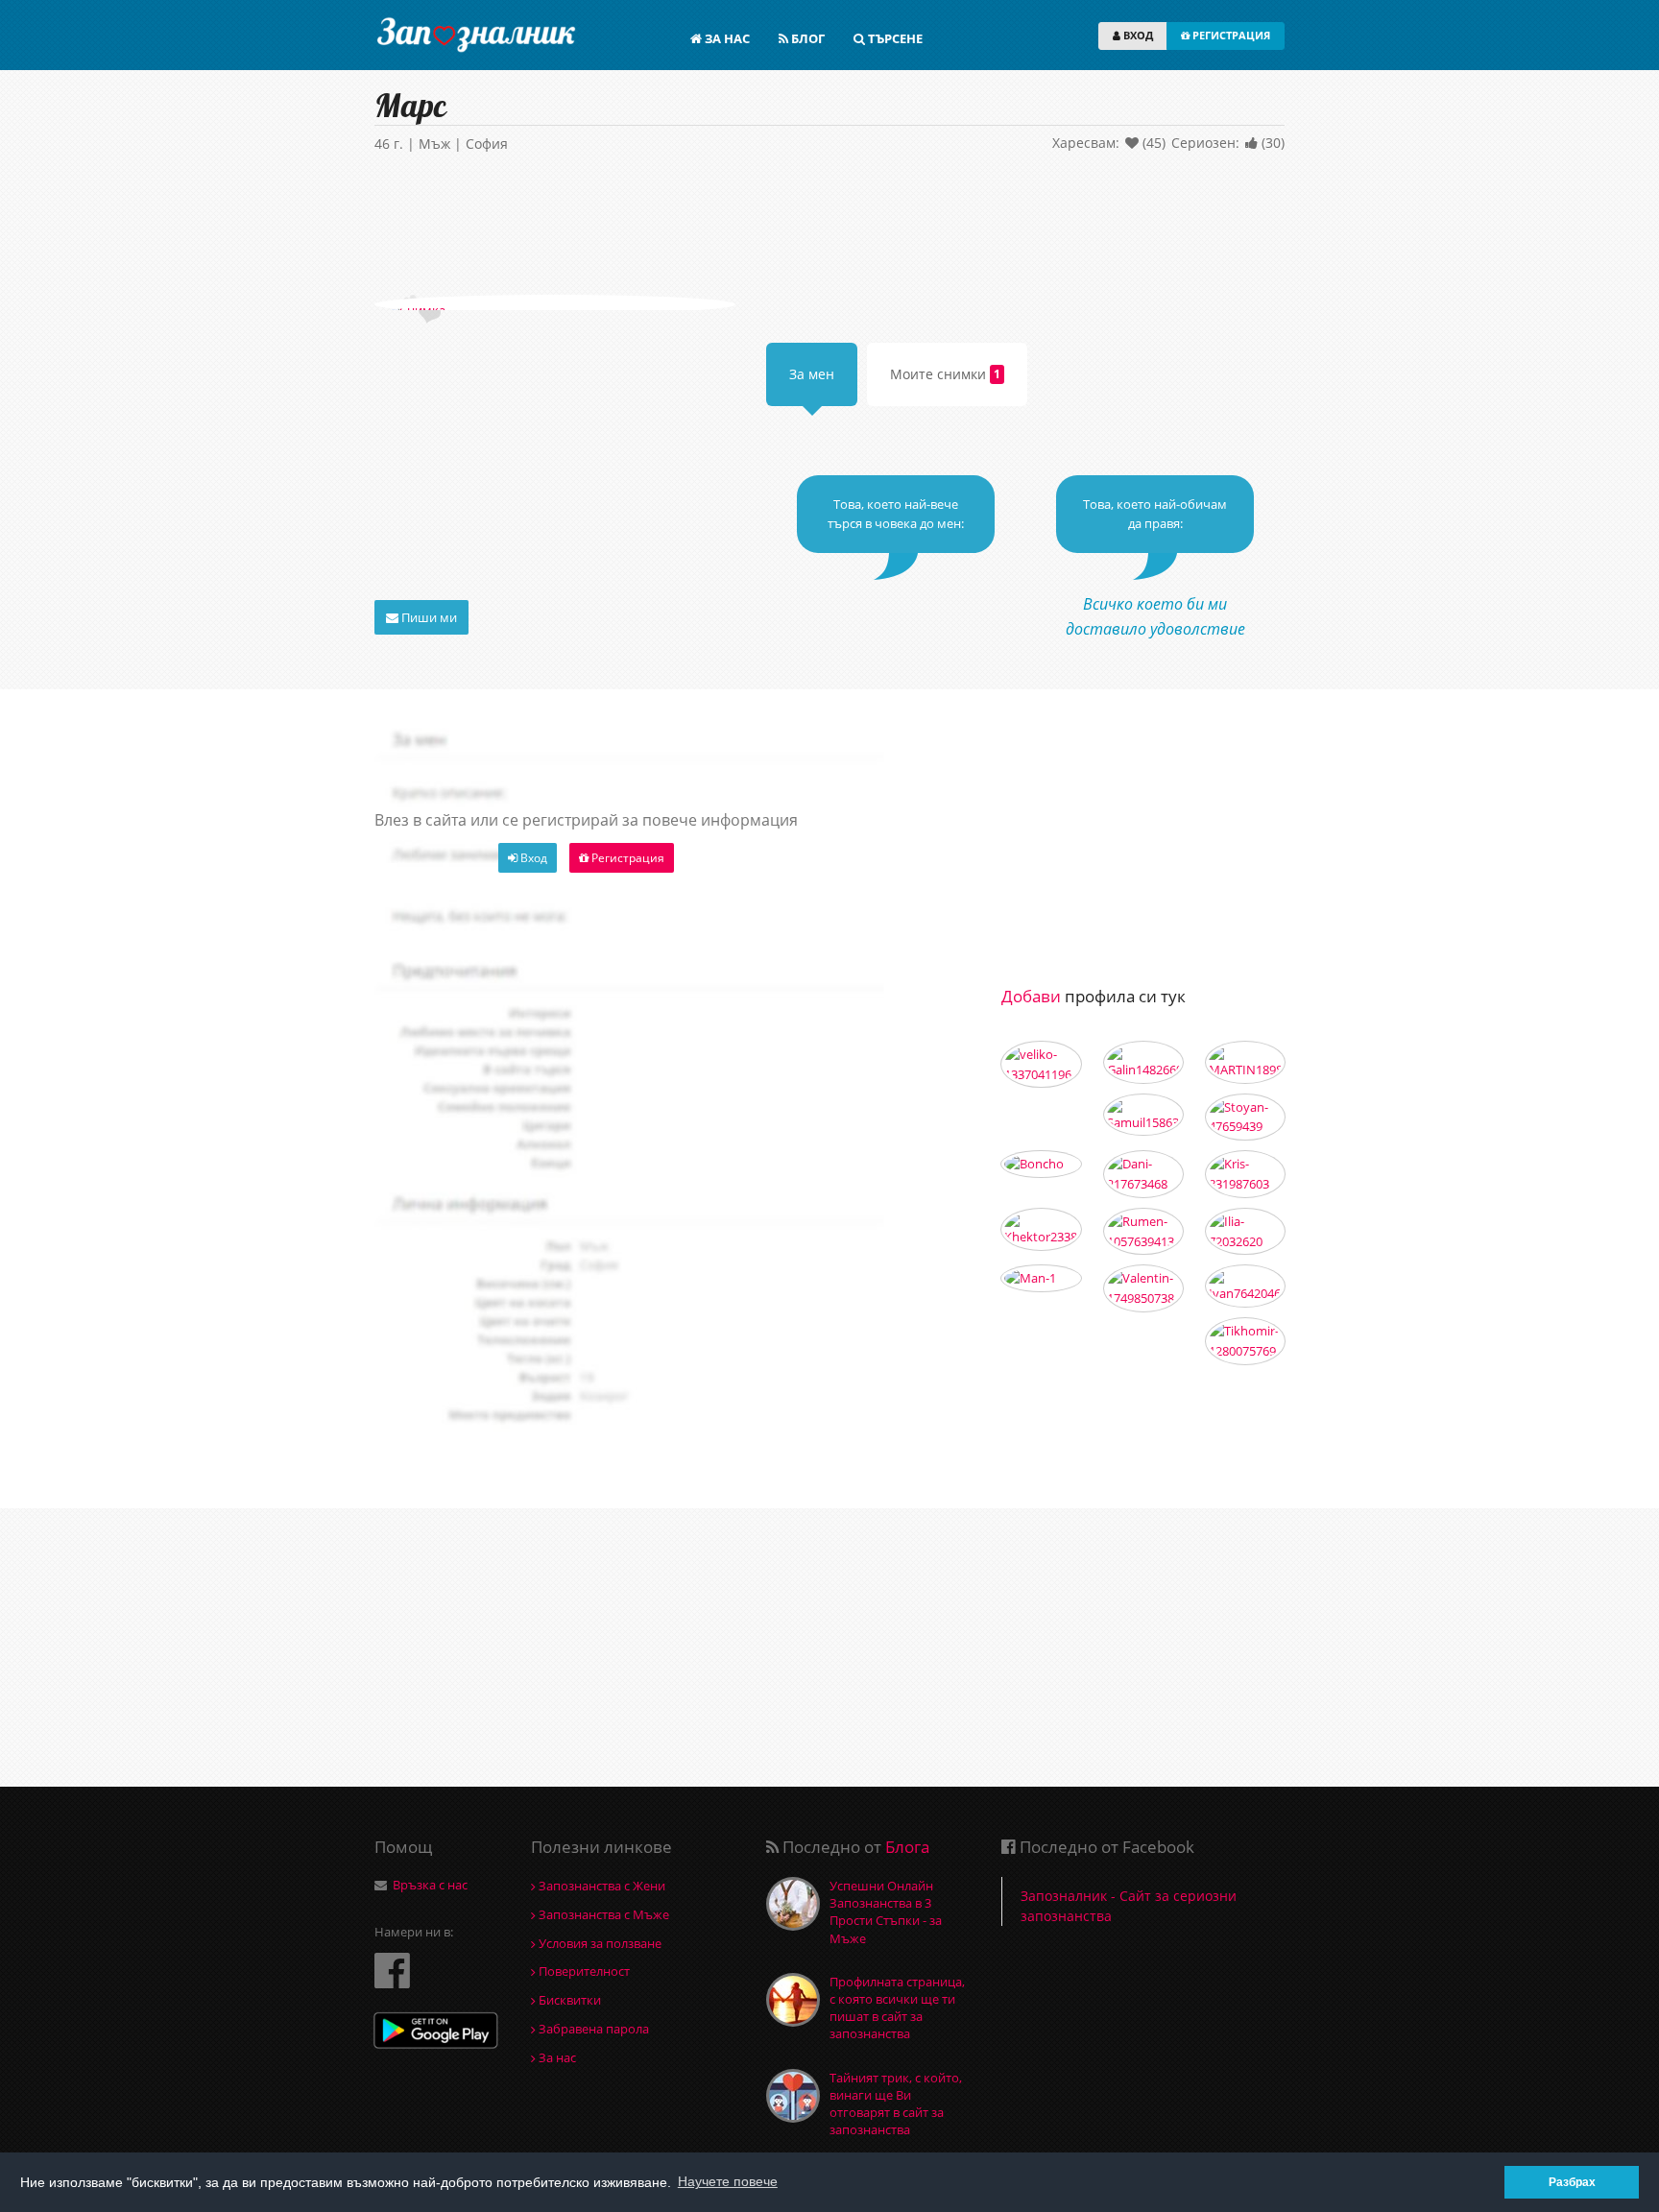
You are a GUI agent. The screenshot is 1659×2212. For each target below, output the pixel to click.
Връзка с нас (430, 1885)
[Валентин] (1143, 1288)
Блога (907, 1847)
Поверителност (583, 1971)
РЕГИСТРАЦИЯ (1230, 35)
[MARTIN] (1245, 1062)
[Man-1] (1041, 1278)
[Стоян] (1245, 1118)
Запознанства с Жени (601, 1886)
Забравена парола (592, 2029)
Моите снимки (945, 374)
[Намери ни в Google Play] (436, 2033)
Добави (1031, 996)
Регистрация (626, 858)
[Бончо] (1041, 1164)
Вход (532, 858)
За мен (812, 374)
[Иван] (1245, 1286)
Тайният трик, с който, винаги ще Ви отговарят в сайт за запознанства (896, 2104)
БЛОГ (806, 38)
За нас (556, 2057)
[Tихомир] (1245, 1341)
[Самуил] (1143, 1115)
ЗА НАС (726, 38)
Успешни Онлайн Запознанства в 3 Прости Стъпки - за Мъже (886, 1912)
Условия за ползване (599, 1943)
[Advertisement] (829, 228)
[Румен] (1143, 1232)
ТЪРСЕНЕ (894, 38)
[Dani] (1143, 1174)
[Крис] (1245, 1174)
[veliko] (1041, 1065)
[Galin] (1143, 1062)
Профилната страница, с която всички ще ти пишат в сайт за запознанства (897, 2008)
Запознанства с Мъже (602, 1914)
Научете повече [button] (728, 2181)
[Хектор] (1041, 1229)
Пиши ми (428, 617)
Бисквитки (568, 2000)
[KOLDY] (1245, 1232)
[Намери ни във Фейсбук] (392, 1970)
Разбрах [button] (1572, 2182)
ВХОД (1137, 35)
